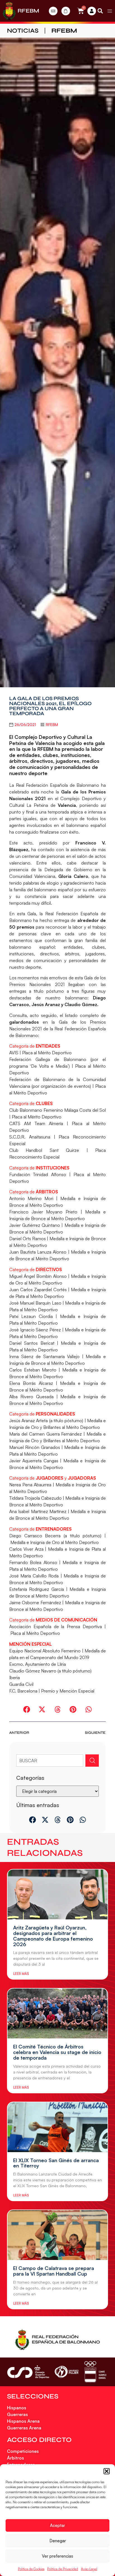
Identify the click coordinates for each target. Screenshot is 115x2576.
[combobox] (50, 1761)
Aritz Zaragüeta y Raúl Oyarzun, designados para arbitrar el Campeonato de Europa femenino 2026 (53, 1936)
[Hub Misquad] (92, 11)
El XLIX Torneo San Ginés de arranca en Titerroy (56, 2163)
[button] (107, 2471)
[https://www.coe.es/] (95, 2372)
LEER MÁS (21, 1974)
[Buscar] (92, 1761)
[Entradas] (53, 11)
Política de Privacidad (63, 2569)
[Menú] (110, 11)
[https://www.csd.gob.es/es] (28, 2372)
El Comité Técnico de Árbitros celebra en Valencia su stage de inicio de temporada (57, 2052)
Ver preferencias (57, 2556)
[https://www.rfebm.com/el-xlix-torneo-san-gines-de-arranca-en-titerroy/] (57, 2127)
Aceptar (57, 2525)
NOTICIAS (23, 31)
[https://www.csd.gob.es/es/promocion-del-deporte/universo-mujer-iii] (67, 2372)
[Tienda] (66, 11)
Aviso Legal (89, 2569)
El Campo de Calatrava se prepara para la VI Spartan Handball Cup (54, 2271)
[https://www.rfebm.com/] (9, 11)
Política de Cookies (31, 2569)
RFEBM (28, 11)
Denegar (58, 2541)
